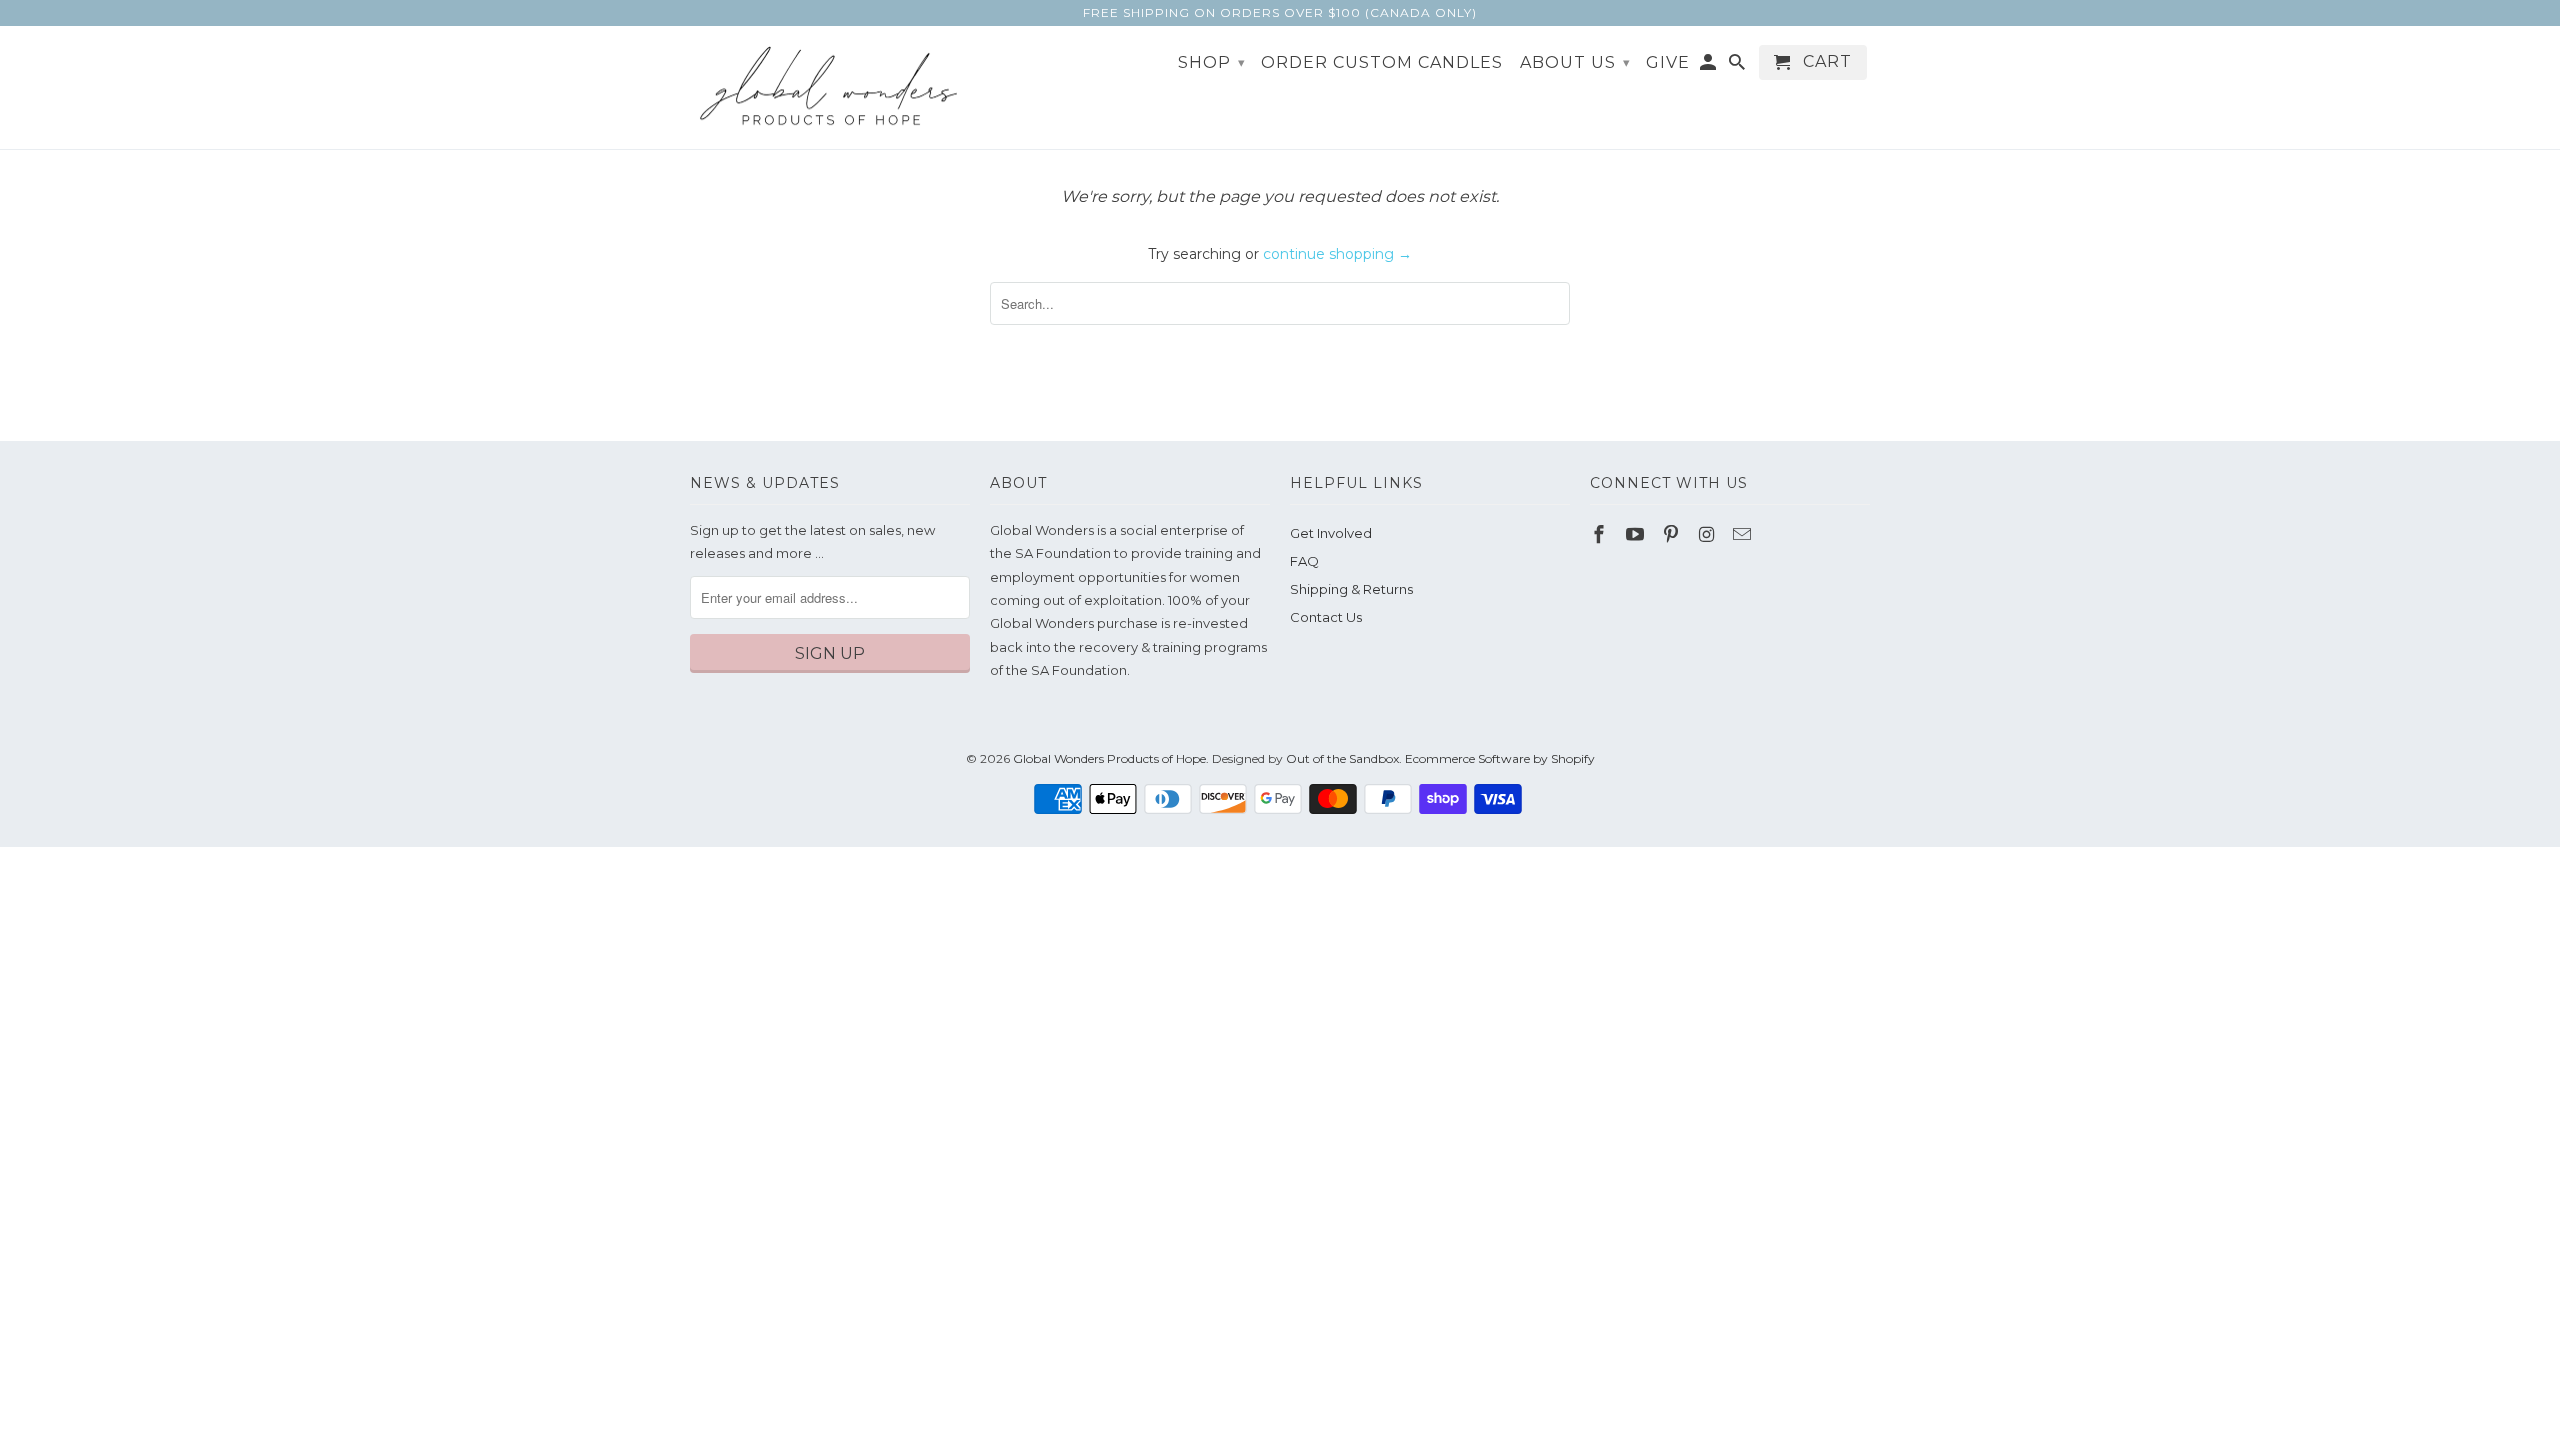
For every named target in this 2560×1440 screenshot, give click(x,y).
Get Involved (1331, 533)
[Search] (1738, 66)
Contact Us (1326, 617)
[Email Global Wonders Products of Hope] (1744, 535)
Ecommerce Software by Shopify (1500, 758)
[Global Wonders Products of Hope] (830, 88)
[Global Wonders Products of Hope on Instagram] (1708, 535)
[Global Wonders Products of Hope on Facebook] (1601, 535)
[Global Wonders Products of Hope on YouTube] (1637, 535)
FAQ (1304, 561)
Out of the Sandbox (1342, 758)
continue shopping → (1337, 254)
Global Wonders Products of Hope (1109, 758)
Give (1668, 63)
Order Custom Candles (1382, 63)
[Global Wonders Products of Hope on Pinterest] (1673, 535)
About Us (1575, 62)
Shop (1212, 62)
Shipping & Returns (1351, 589)
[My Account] (1709, 66)
